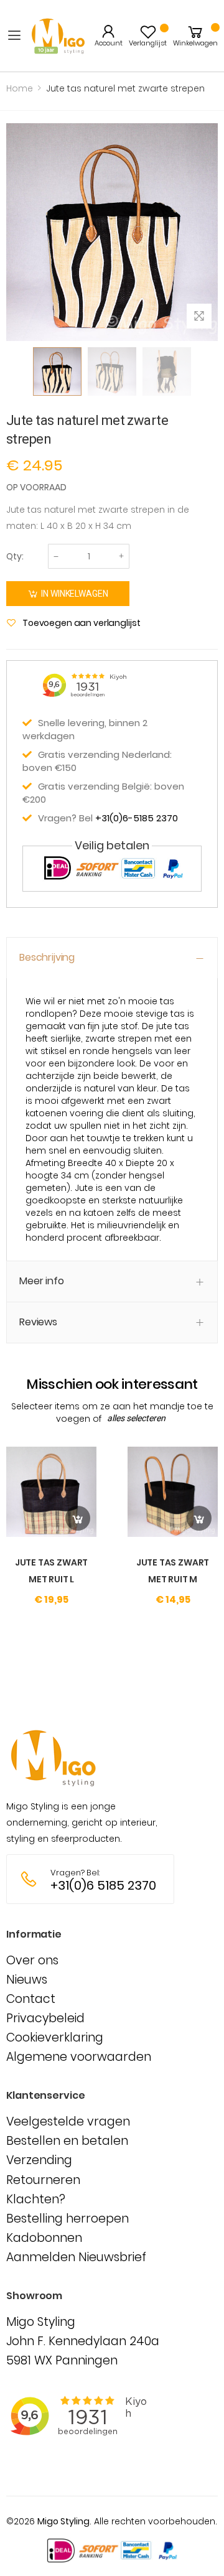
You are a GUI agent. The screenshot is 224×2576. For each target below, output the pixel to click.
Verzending (39, 2160)
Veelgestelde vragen (68, 2121)
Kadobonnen (44, 2238)
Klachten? (36, 2199)
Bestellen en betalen (67, 2141)
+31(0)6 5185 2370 (103, 1886)
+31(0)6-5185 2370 (137, 818)
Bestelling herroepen (68, 2219)
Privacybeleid (45, 2018)
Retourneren (43, 2180)
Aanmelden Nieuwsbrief (76, 2257)
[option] (57, 371)
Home (20, 88)
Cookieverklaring (55, 2037)
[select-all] (136, 1419)
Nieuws (27, 1980)
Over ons (32, 1960)
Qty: (15, 556)
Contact (31, 1999)
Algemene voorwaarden (79, 2057)
